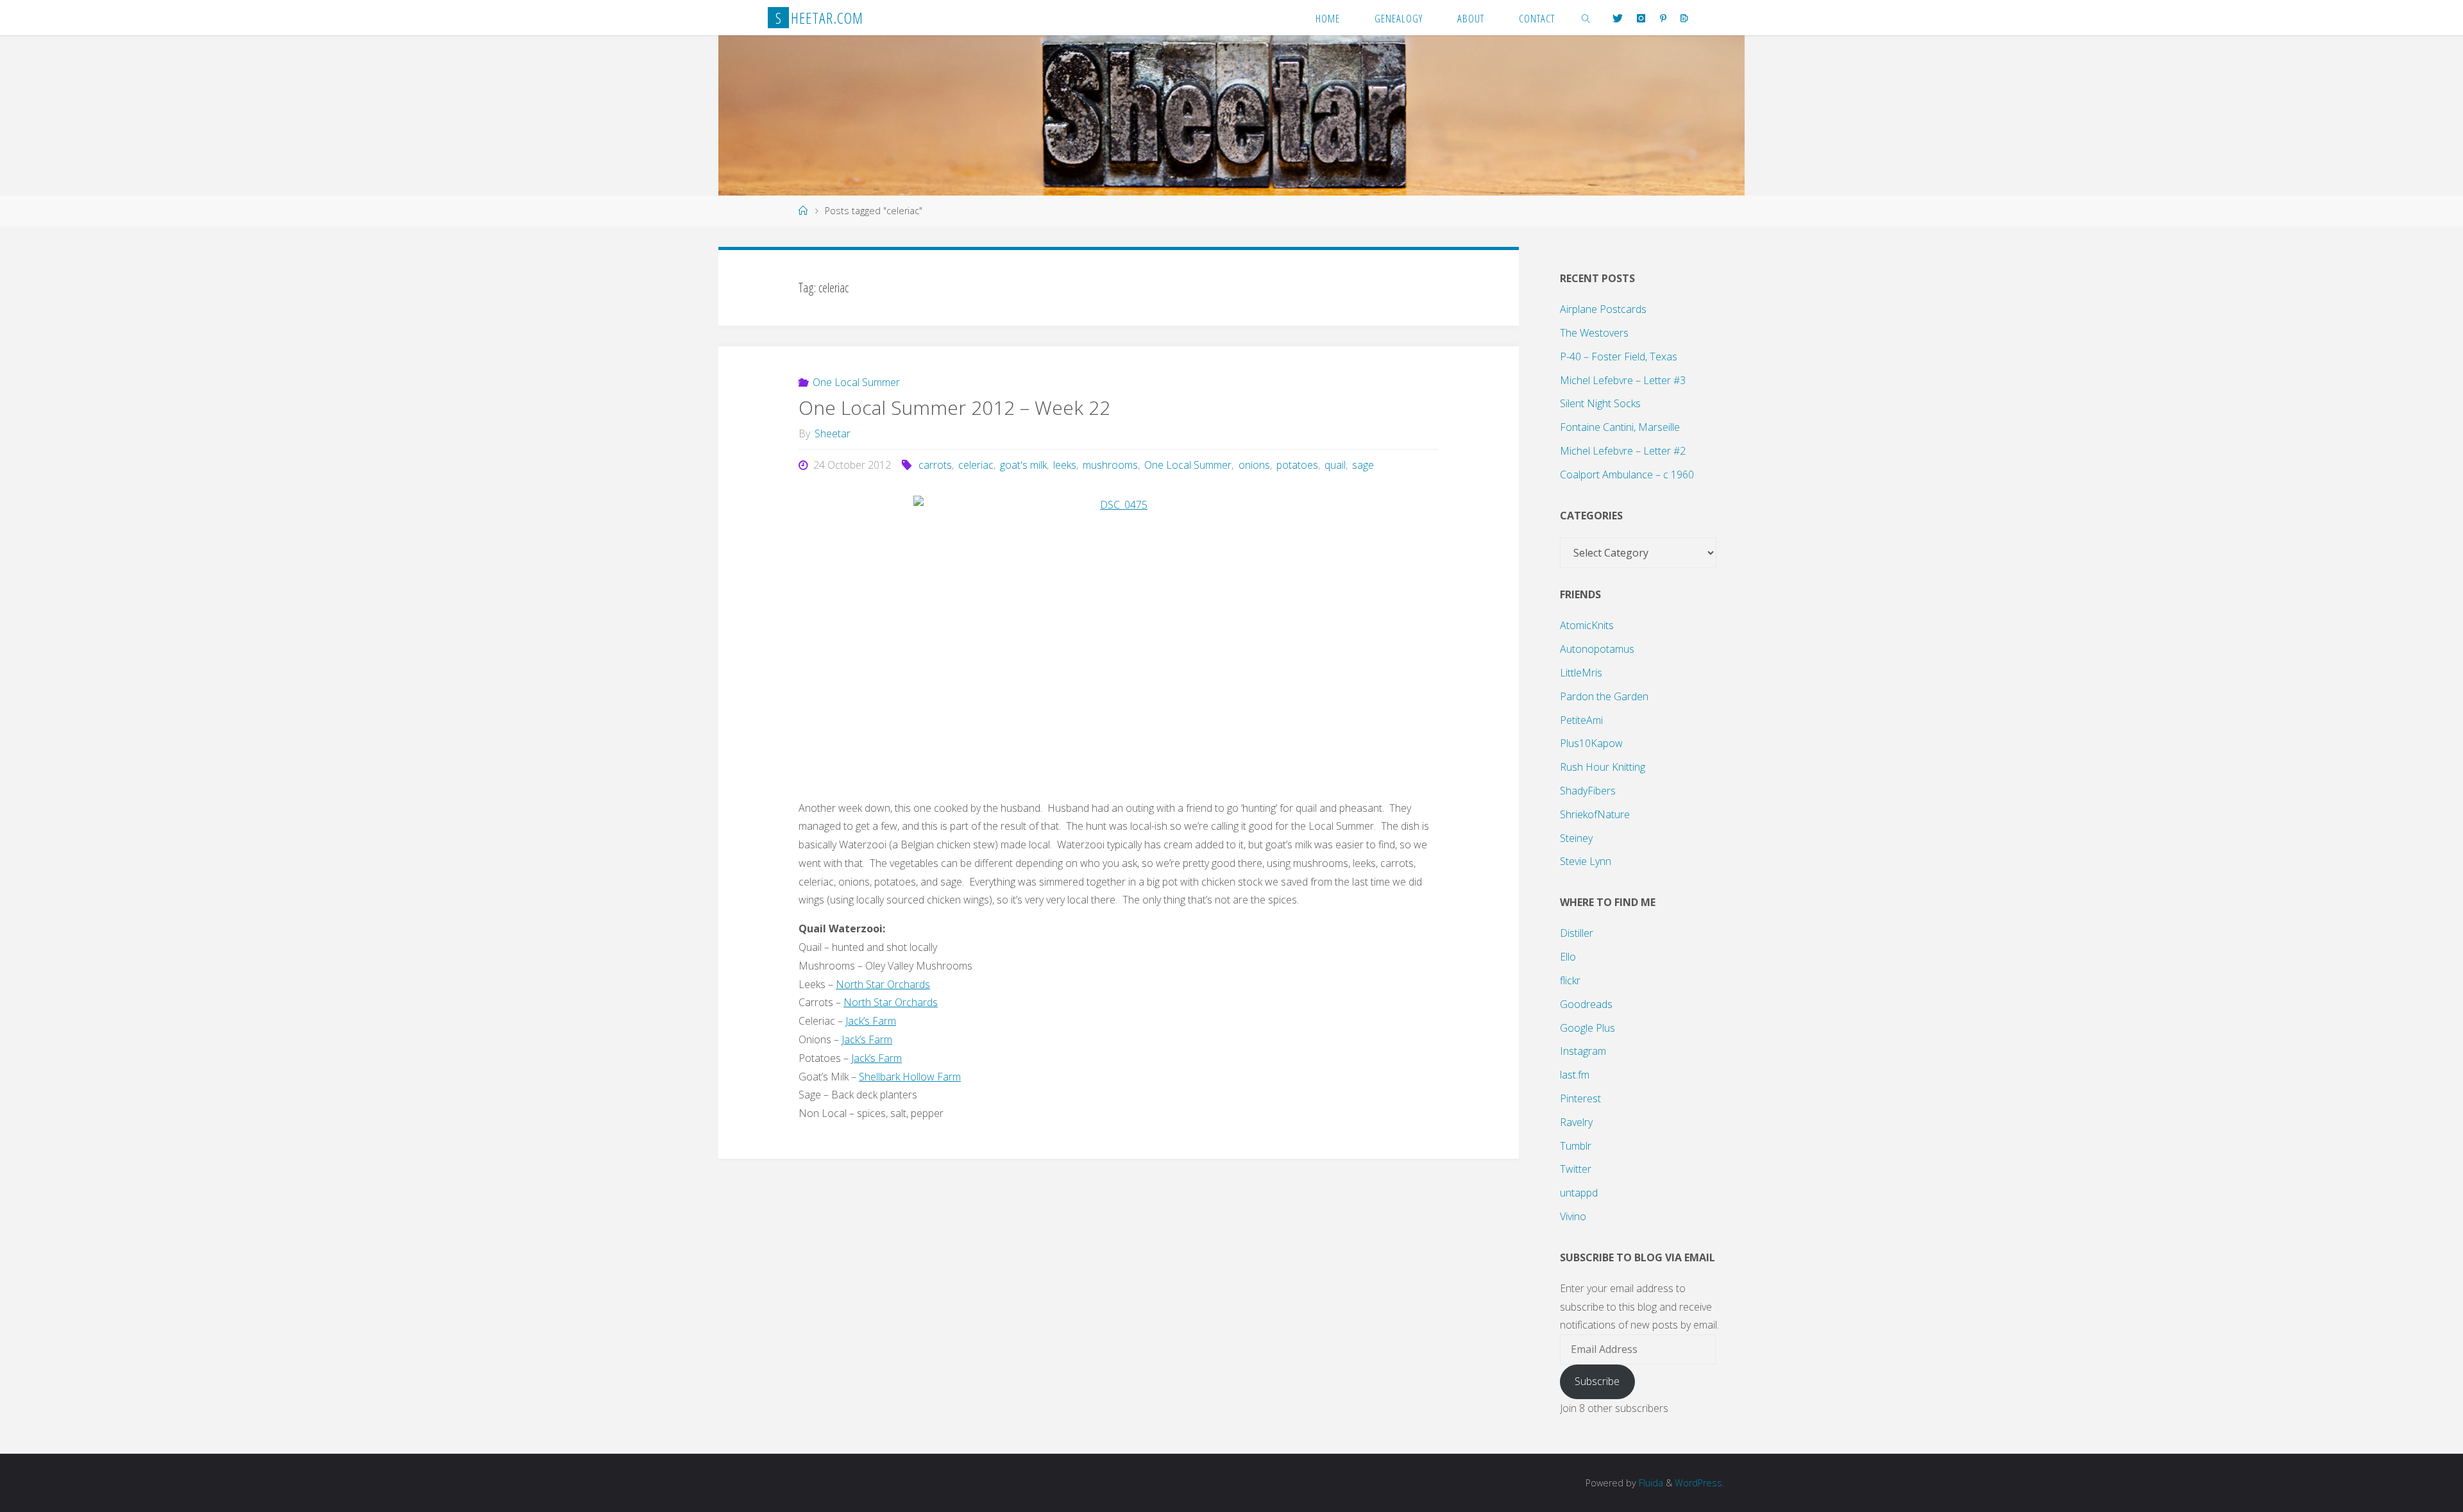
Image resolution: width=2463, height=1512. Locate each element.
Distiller (1577, 933)
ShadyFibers (1588, 791)
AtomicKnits (1587, 625)
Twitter (1576, 1169)
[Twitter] (1618, 18)
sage (1363, 465)
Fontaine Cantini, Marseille (1620, 427)
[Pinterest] (1663, 18)
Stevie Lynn (1586, 861)
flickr (1570, 980)
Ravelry (1576, 1122)
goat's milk (1023, 465)
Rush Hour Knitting (1603, 767)
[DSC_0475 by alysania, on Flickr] (1119, 642)
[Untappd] (1684, 18)
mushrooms (1110, 465)
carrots (935, 465)
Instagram (1583, 1051)
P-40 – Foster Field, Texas (1619, 357)
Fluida (1650, 1483)
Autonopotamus (1597, 649)
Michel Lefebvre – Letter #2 (1623, 451)
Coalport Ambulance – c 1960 (1627, 475)
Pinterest (1580, 1098)
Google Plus (1587, 1028)
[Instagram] (1641, 18)
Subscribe (1597, 1381)
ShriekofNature (1595, 814)
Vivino (1573, 1216)
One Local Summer (856, 382)
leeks (1065, 465)
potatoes (1297, 465)
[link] (1586, 18)
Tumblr (1576, 1146)
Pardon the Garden (1604, 696)
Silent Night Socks (1600, 403)
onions (1254, 465)
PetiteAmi (1581, 720)
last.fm (1575, 1075)
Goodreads (1586, 1004)
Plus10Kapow (1591, 743)
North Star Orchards (883, 984)
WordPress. (1699, 1483)
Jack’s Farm (871, 1021)
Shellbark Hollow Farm (910, 1077)
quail (1335, 465)
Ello (1568, 957)
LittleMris (1581, 673)
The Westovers (1594, 333)
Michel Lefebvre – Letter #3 (1623, 380)
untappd (1579, 1193)
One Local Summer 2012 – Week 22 (954, 407)
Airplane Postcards (1603, 309)
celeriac (976, 465)
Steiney (1576, 838)
